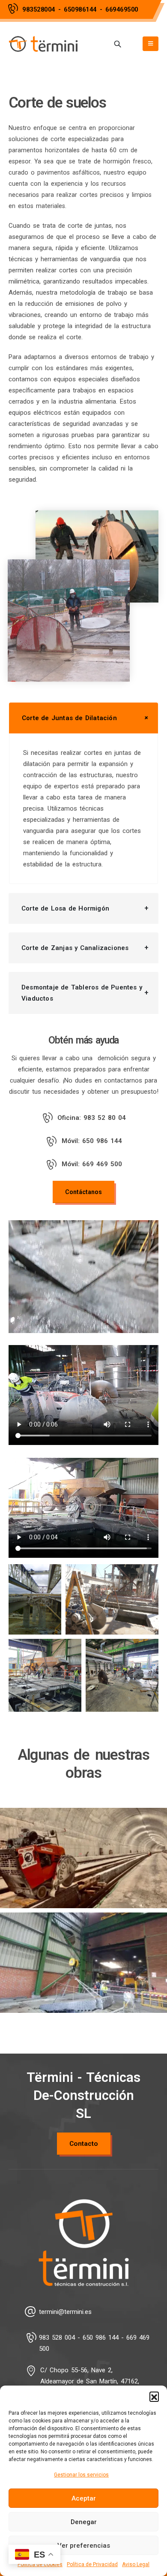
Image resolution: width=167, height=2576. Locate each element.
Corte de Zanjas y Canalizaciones (75, 948)
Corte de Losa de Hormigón (65, 908)
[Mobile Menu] (151, 44)
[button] (154, 2396)
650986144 (80, 9)
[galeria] (35, 1599)
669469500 (122, 9)
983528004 (39, 9)
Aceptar (84, 2498)
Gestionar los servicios (81, 2475)
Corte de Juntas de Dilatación (69, 718)
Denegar (84, 2522)
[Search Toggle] (118, 44)
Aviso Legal (136, 2564)
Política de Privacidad (92, 2564)
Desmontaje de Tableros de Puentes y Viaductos (82, 993)
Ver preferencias (84, 2546)
